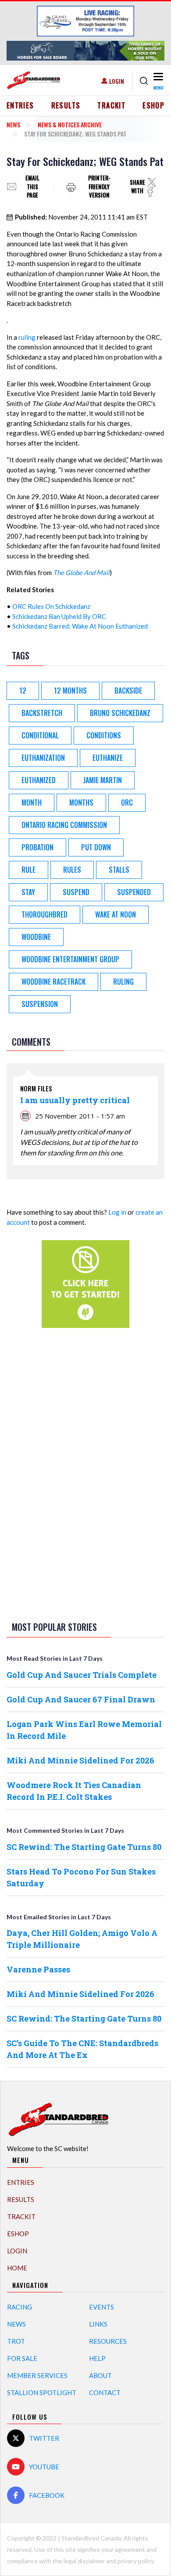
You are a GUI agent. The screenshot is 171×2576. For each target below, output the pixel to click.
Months (81, 802)
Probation (37, 847)
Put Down (96, 847)
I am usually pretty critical (75, 1100)
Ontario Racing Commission (64, 825)
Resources (108, 2341)
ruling (27, 337)
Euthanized (39, 780)
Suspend (76, 892)
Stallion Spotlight (42, 2393)
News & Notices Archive (70, 124)
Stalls (119, 870)
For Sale (22, 2358)
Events (102, 2307)
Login (117, 81)
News (13, 124)
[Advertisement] (85, 1473)
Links (98, 2324)
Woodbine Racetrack (53, 982)
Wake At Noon (116, 914)
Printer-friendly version (99, 187)
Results (66, 105)
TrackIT (111, 105)
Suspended (134, 892)
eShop (153, 105)
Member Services (37, 2375)
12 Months (70, 691)
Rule (28, 870)
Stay (28, 892)
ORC (127, 802)
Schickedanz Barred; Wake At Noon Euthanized (80, 626)
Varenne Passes (38, 1969)
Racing (20, 2307)
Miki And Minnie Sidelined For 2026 (80, 1760)
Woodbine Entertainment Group (70, 959)
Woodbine (36, 937)
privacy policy (135, 2561)
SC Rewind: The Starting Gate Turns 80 (84, 1847)
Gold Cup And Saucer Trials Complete (82, 1675)
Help (97, 2358)
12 (23, 691)
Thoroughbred (45, 914)
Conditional (40, 735)
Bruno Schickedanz (120, 713)
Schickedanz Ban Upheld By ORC (59, 616)
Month (32, 802)
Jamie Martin (103, 780)
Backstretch (42, 713)
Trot (16, 2341)
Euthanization (43, 758)
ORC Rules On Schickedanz (51, 606)
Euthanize (108, 758)
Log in (117, 1212)
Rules (72, 870)
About (100, 2375)
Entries (20, 105)
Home (17, 2268)
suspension (40, 1004)
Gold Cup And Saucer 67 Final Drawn (81, 1699)
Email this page (32, 187)
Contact (105, 2393)
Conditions (104, 735)
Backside (128, 691)
